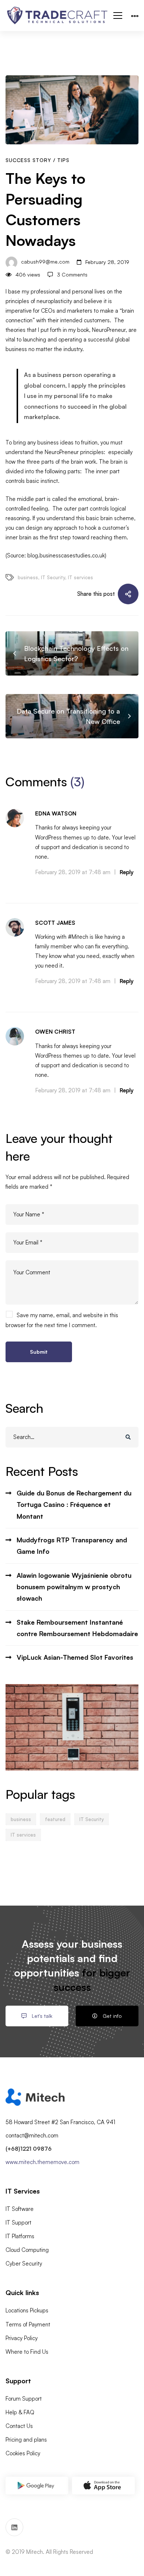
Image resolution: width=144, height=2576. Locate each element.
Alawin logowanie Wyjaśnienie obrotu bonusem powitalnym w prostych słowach (74, 1587)
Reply (127, 872)
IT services (80, 577)
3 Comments (72, 274)
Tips (63, 160)
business (28, 577)
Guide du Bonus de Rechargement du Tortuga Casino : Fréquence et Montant (74, 1505)
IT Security (53, 577)
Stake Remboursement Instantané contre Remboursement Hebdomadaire (77, 1628)
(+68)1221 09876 (29, 2149)
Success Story (28, 160)
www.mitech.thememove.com (42, 2162)
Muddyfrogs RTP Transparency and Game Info (72, 1545)
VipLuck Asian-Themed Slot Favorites (75, 1657)
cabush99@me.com (44, 262)
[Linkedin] (14, 2527)
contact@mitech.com (32, 2135)
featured (55, 1819)
